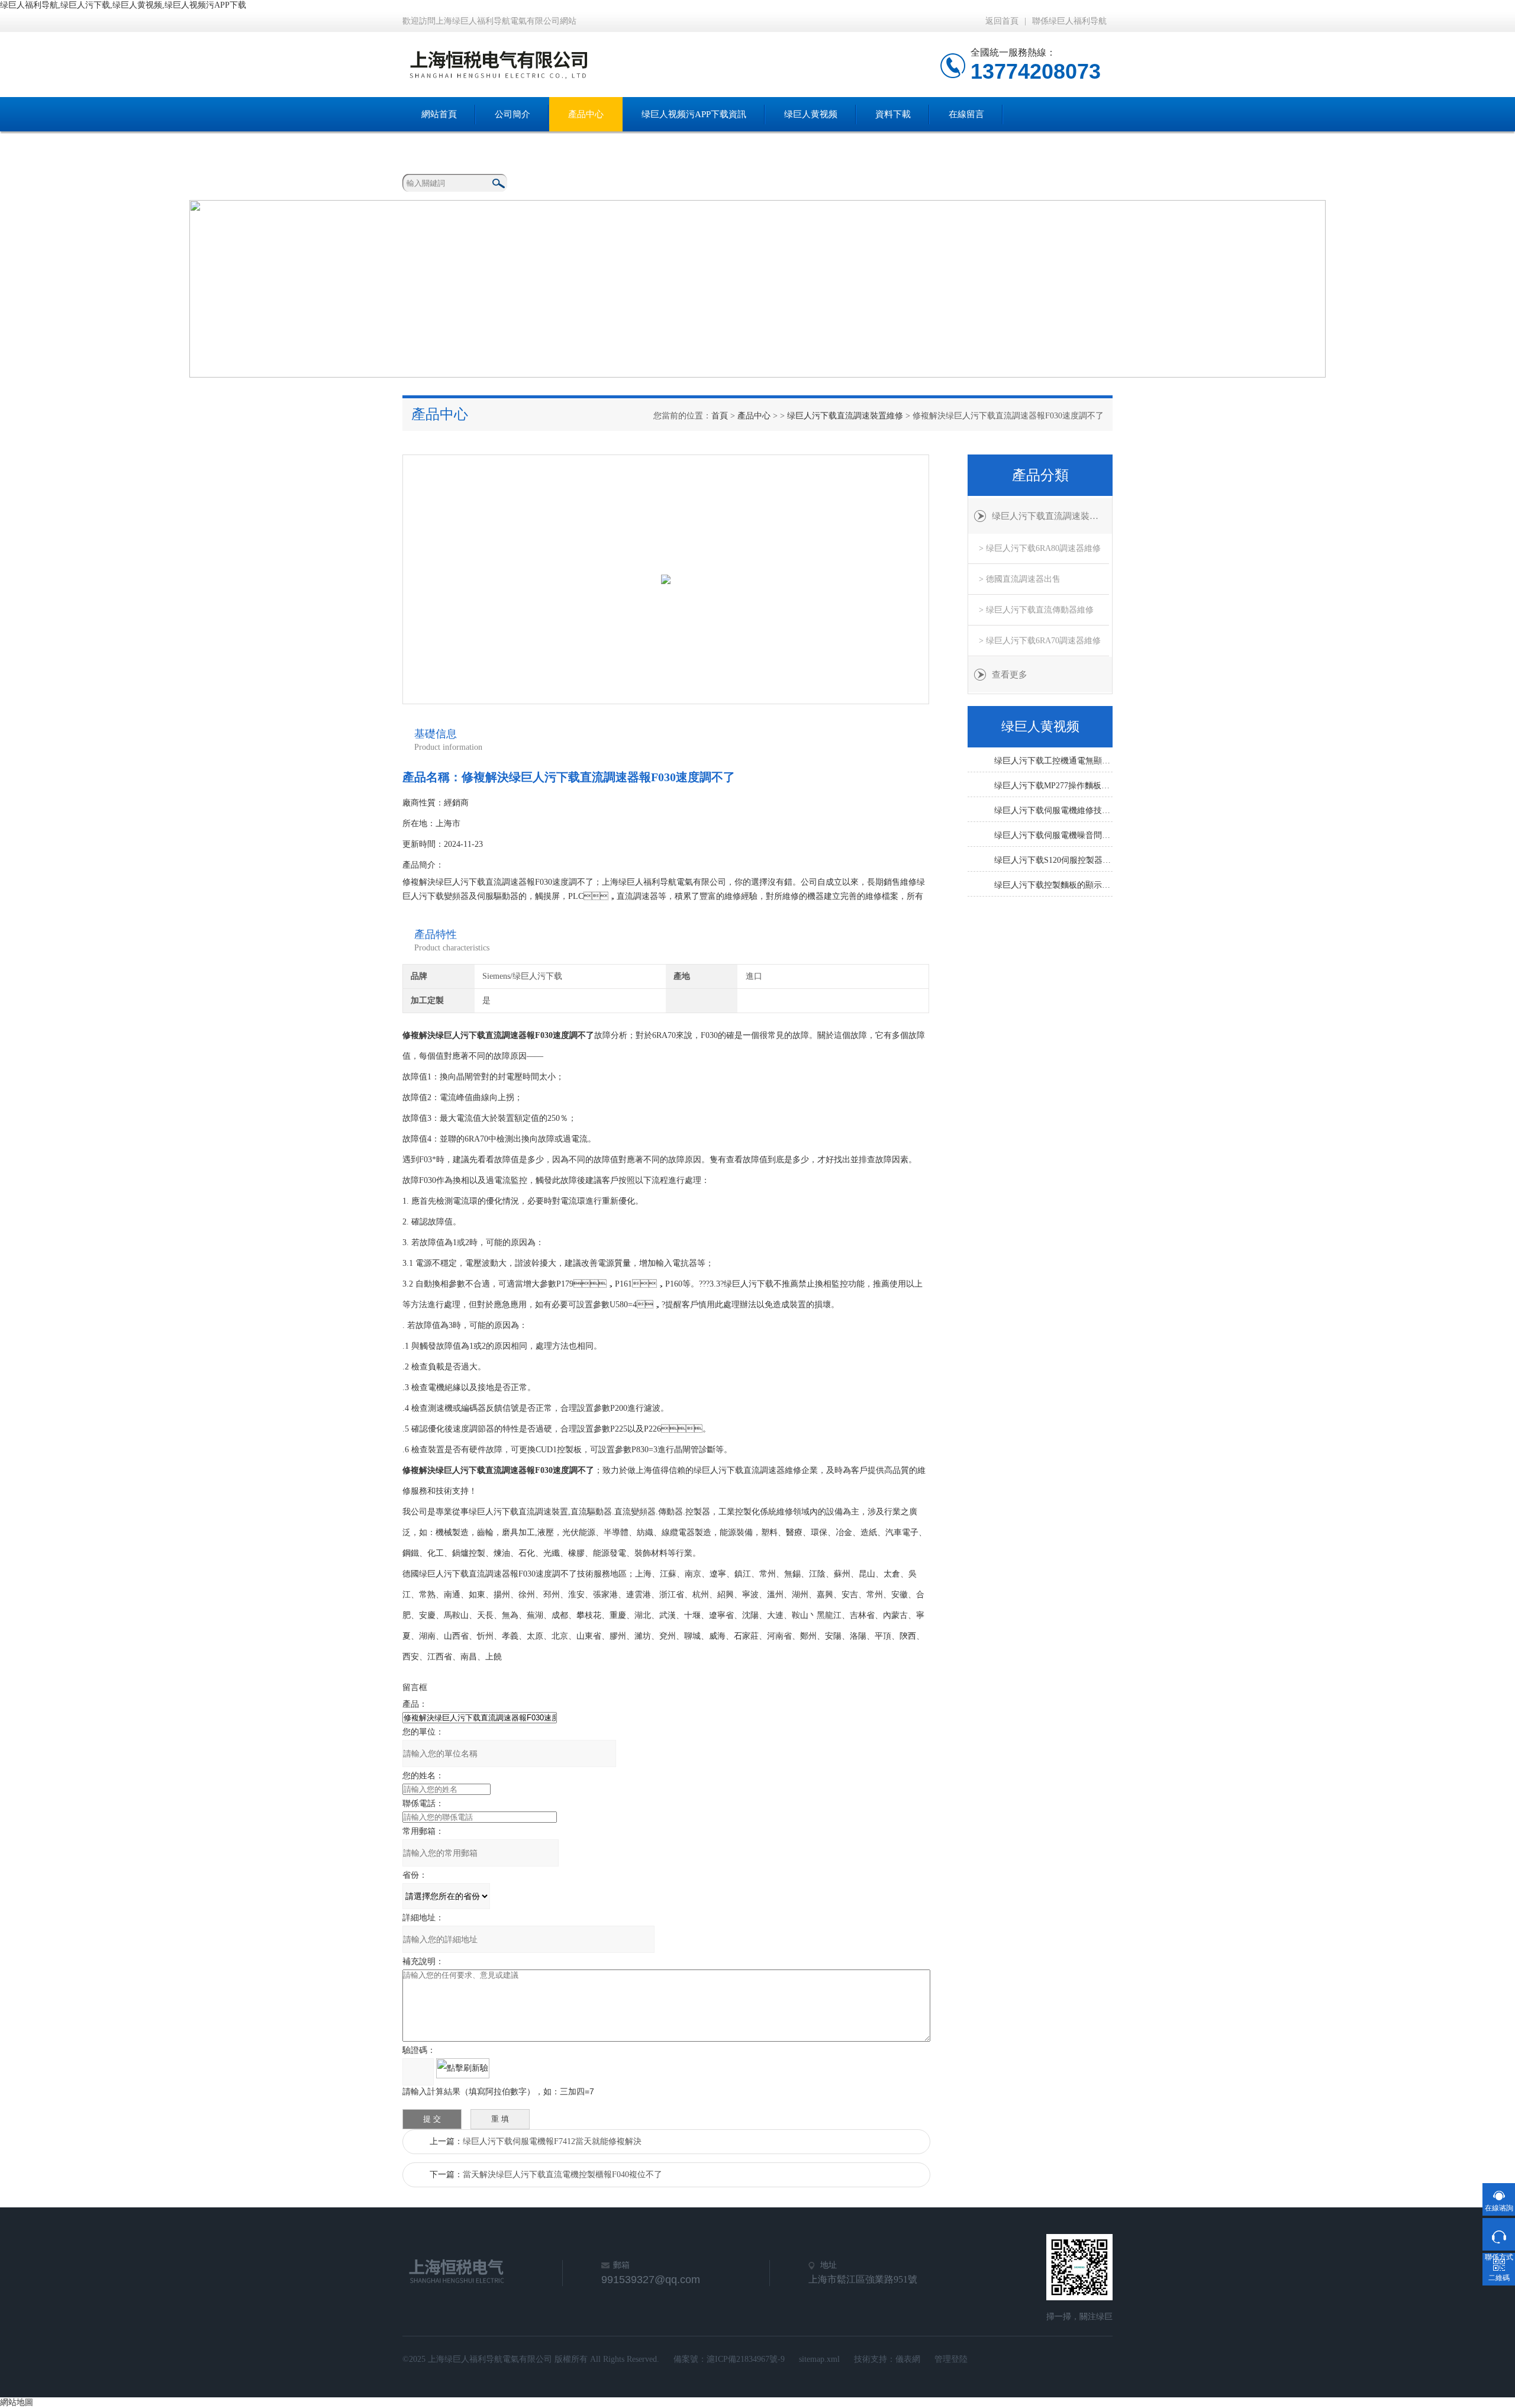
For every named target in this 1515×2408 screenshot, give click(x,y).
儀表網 (908, 2359)
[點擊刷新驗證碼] (463, 2068)
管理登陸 (951, 2359)
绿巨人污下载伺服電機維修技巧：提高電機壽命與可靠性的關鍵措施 (1053, 810)
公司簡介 (512, 114)
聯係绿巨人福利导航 (1069, 21)
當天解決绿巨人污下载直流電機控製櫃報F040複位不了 (563, 2175)
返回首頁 (1002, 21)
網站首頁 (439, 114)
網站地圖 (17, 2402)
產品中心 (586, 114)
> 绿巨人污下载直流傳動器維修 (1036, 610)
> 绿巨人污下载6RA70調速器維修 (1040, 641)
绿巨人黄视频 (811, 114)
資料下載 (893, 114)
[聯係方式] (1499, 2234)
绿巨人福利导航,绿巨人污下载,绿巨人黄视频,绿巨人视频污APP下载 (123, 5)
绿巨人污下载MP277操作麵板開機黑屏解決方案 (1053, 786)
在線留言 (966, 114)
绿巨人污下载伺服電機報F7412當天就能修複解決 (552, 2141)
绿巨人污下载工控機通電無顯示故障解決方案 (1053, 761)
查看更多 (1010, 675)
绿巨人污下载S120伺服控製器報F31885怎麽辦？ (1053, 860)
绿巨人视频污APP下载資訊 (694, 114)
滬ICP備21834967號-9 (746, 2359)
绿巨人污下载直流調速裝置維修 (845, 416)
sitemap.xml (819, 2359)
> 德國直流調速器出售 (1020, 579)
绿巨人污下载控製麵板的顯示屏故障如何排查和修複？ (1053, 885)
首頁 (720, 416)
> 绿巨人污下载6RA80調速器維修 (1040, 548)
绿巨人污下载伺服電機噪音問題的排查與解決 (1053, 835)
